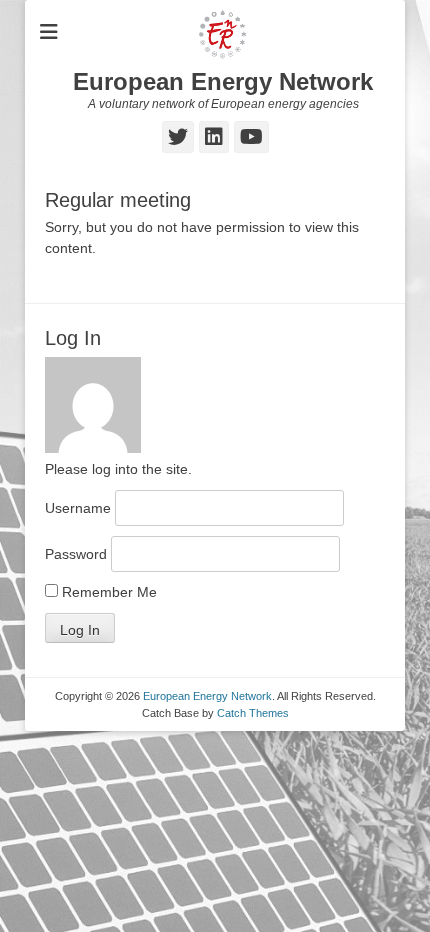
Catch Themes (253, 713)
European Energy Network (223, 81)
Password (76, 554)
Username (78, 508)
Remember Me (107, 592)
